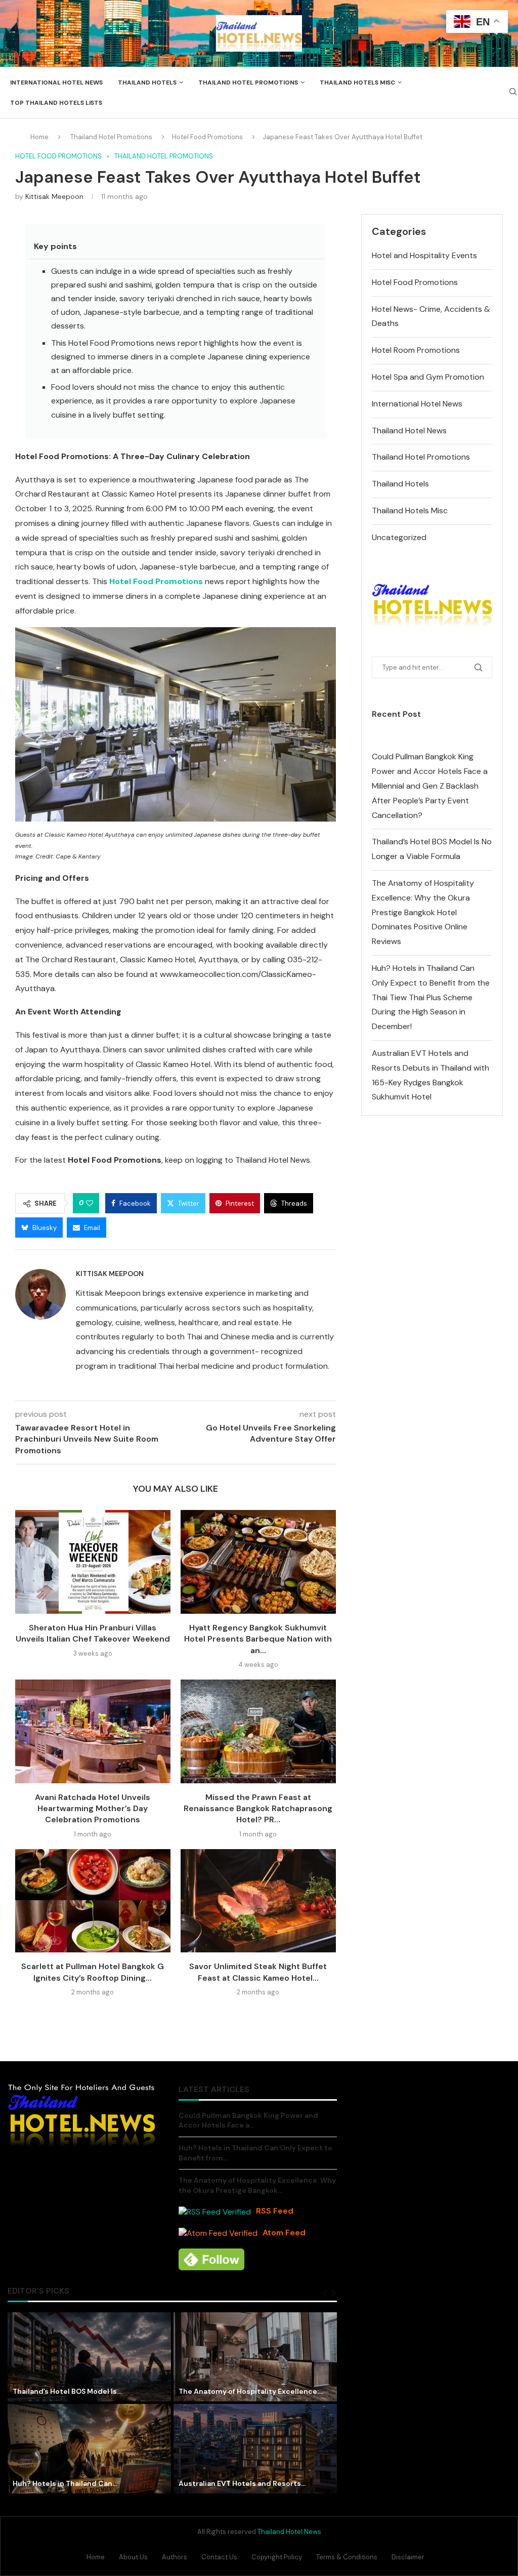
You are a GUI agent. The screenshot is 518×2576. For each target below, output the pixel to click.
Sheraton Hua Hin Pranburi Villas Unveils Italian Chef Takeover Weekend (93, 1633)
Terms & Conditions (347, 2557)
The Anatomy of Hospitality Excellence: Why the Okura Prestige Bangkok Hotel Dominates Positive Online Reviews (423, 912)
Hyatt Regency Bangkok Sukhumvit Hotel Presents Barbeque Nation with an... (258, 1639)
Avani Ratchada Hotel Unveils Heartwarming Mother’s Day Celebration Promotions (93, 1809)
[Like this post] (90, 1203)
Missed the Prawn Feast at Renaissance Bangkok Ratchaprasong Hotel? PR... (258, 1809)
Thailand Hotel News (409, 431)
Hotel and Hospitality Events (424, 255)
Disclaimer (408, 2557)
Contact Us (219, 2557)
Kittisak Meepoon (54, 196)
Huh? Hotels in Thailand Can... (65, 2483)
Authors (175, 2557)
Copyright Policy (277, 2557)
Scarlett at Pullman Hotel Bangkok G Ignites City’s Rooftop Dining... (93, 1972)
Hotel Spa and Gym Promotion (428, 377)
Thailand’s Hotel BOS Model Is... (67, 2391)
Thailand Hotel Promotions (248, 83)
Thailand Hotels (147, 83)
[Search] (513, 93)
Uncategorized (399, 537)
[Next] (334, 2293)
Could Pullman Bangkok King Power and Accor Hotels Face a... (248, 2120)
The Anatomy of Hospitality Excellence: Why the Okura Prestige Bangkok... (257, 2185)
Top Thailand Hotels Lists (56, 103)
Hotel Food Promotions (207, 137)
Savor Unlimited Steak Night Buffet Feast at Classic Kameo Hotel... (258, 1972)
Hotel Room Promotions (416, 350)
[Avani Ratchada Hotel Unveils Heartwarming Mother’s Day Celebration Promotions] (93, 1731)
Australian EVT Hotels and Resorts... (242, 2483)
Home (39, 137)
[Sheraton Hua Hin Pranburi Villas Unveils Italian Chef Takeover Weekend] (93, 1562)
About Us (133, 2557)
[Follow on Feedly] (211, 2259)
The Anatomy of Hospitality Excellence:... (251, 2391)
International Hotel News (56, 83)
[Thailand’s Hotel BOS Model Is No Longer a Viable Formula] (89, 2357)
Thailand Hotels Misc (357, 83)
